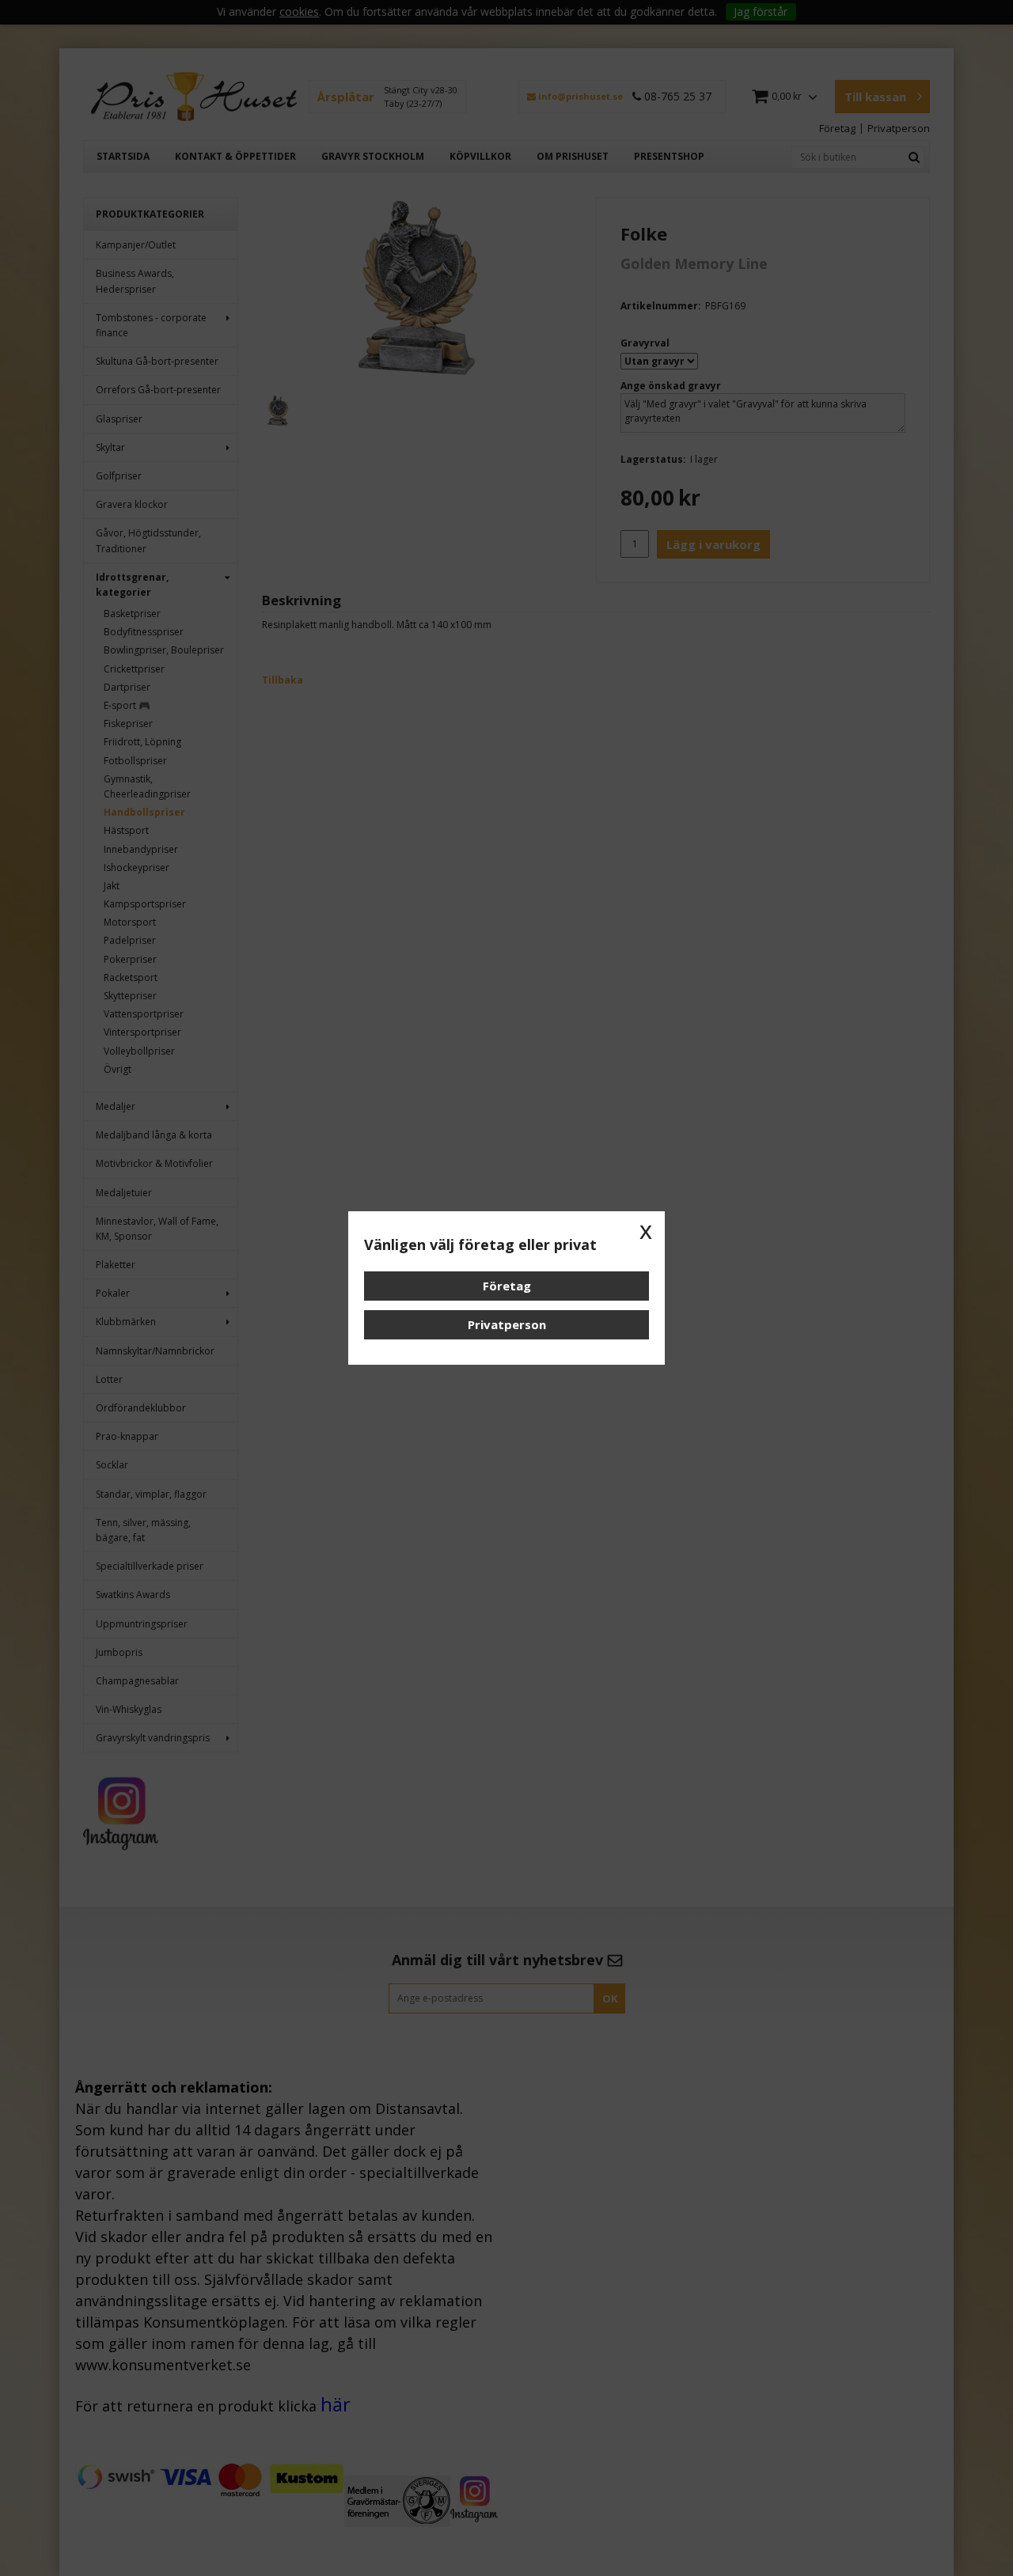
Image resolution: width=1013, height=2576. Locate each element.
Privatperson (507, 1324)
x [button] (646, 1230)
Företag (507, 1286)
